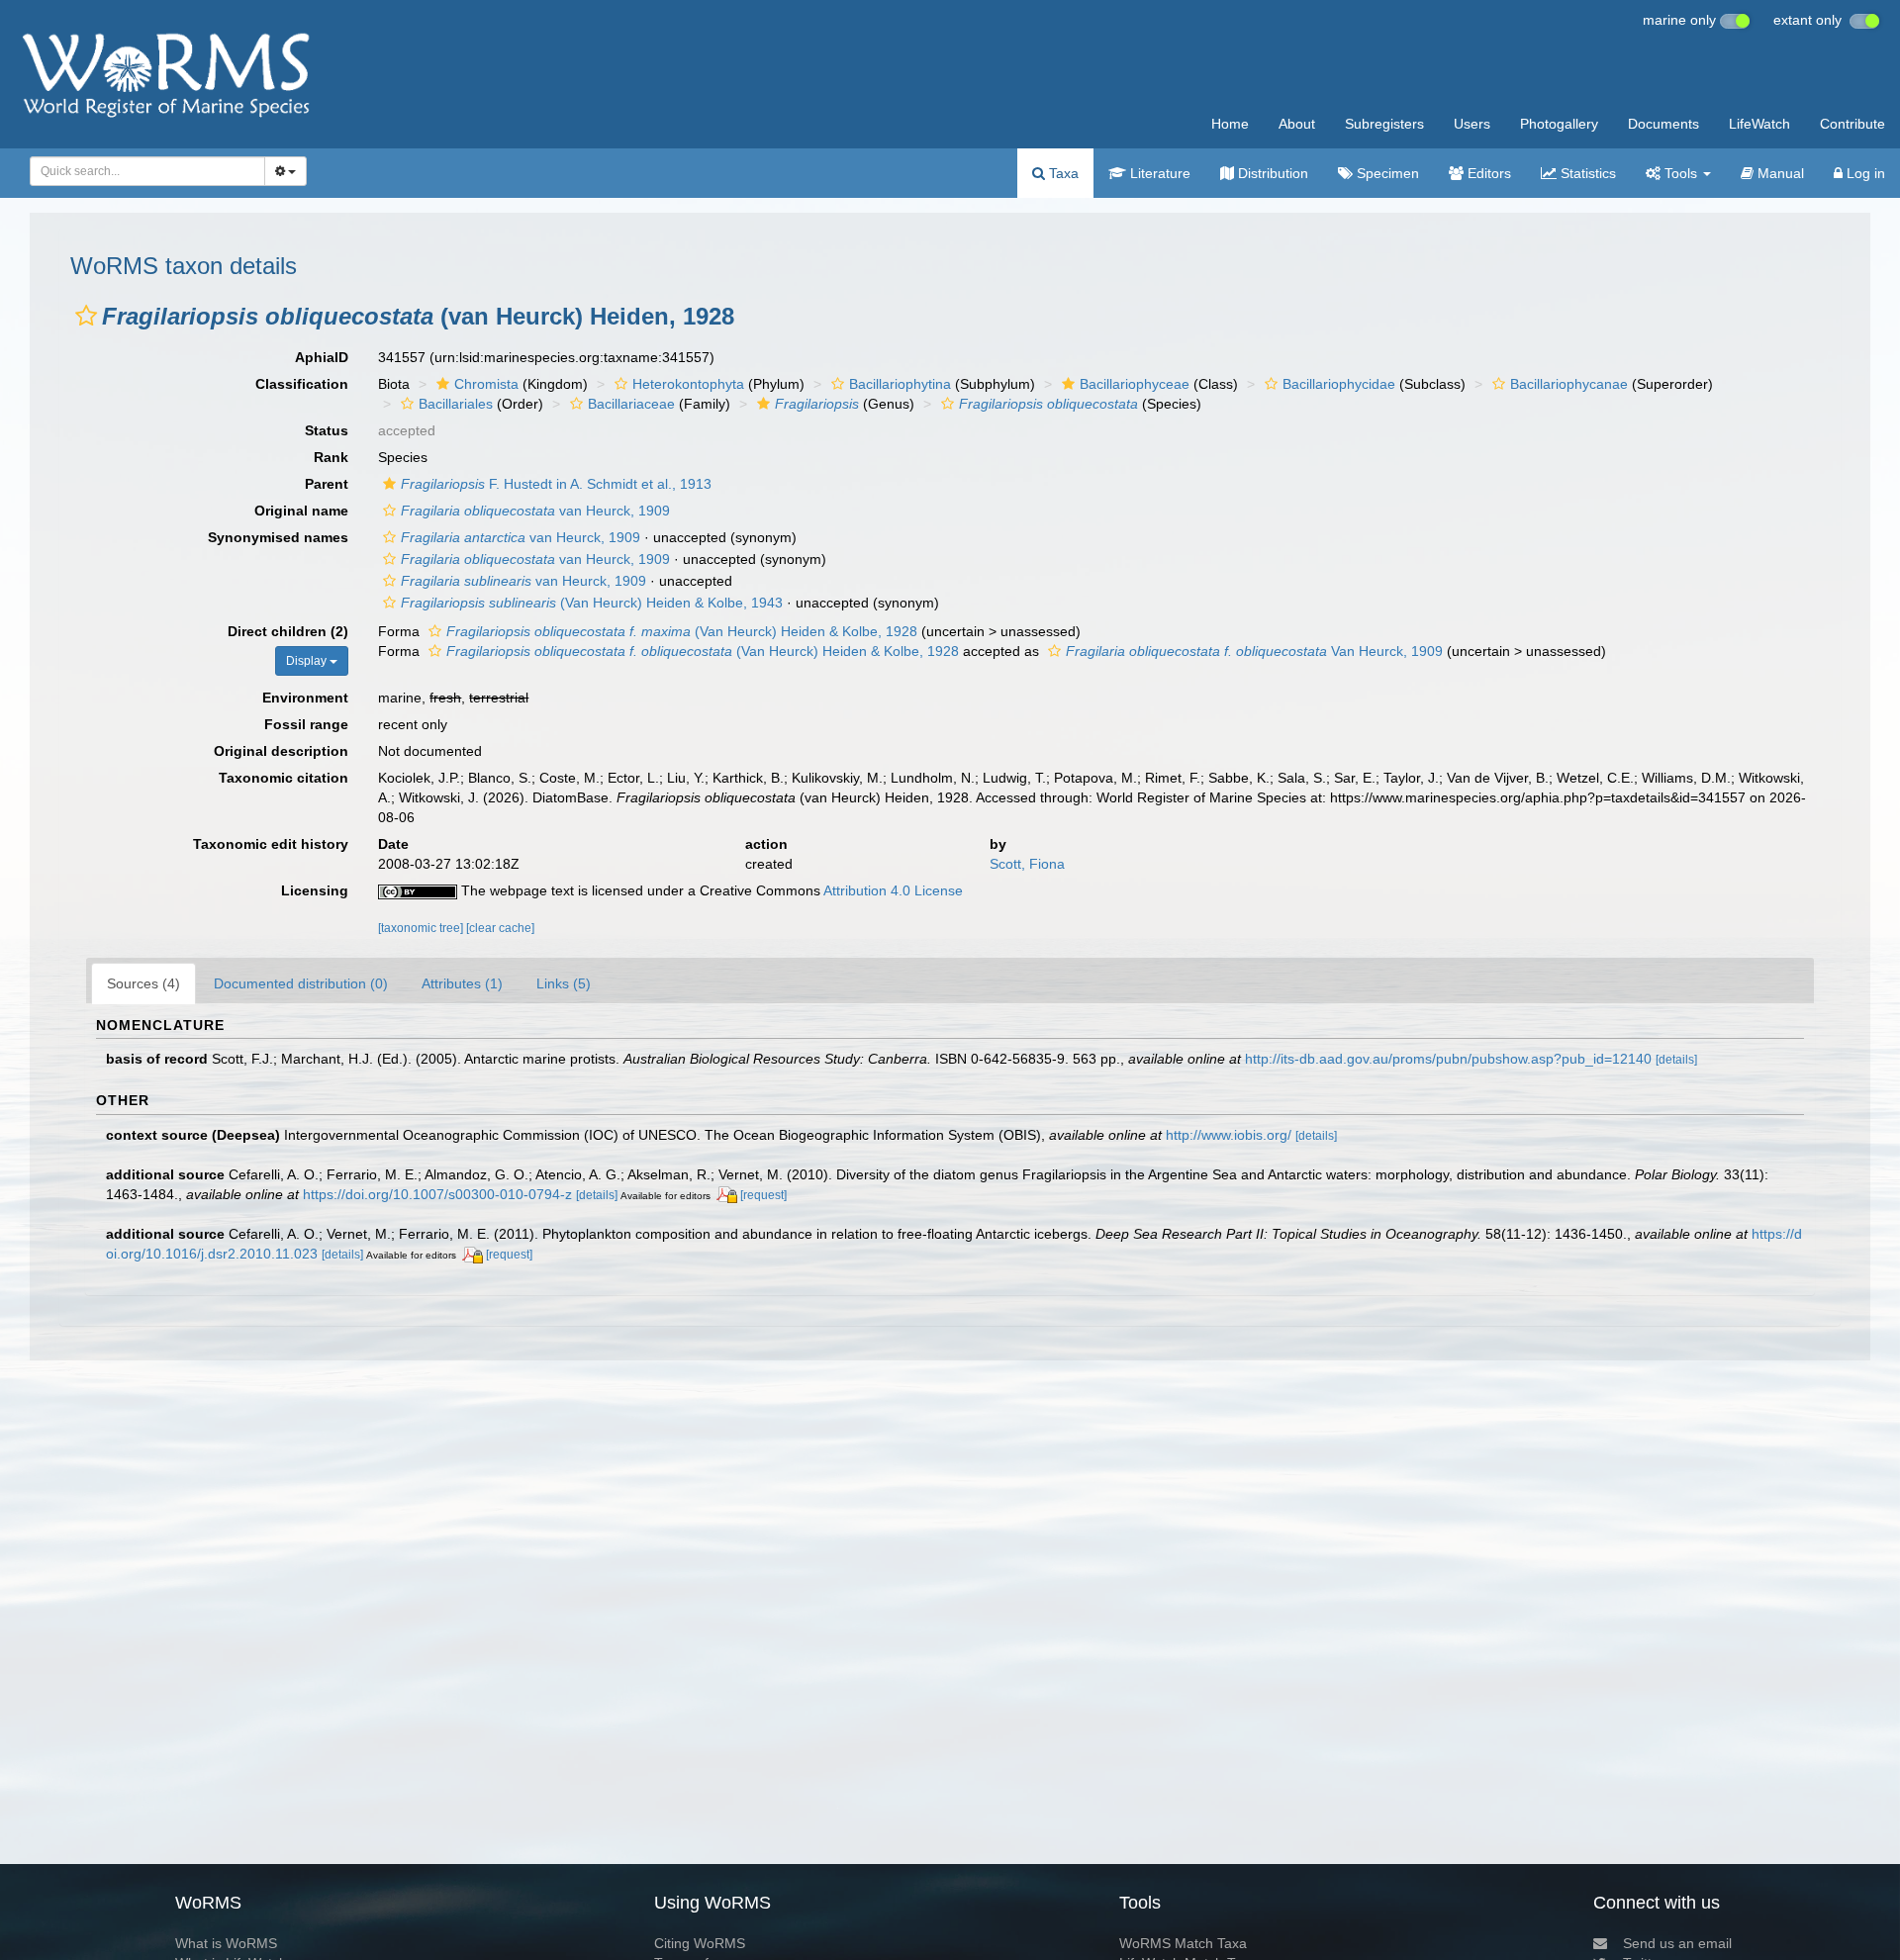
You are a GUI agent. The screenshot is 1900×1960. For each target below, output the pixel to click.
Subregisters (1384, 124)
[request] (763, 1195)
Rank (331, 457)
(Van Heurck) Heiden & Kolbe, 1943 (592, 603)
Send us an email (1677, 1943)
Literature (1158, 173)
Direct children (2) (288, 631)
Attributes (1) (462, 983)
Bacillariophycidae (1339, 384)
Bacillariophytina (900, 384)
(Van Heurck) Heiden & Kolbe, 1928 (682, 631)
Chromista (486, 384)
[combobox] (147, 171)
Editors (1487, 173)
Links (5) (564, 983)
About (1297, 124)
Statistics (1586, 173)
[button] (86, 316)
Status (327, 430)
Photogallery (1559, 124)
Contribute (1852, 124)
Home (1230, 124)
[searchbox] (142, 171)
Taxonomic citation (284, 778)
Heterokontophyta (688, 384)
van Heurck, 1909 (535, 511)
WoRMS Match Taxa (1183, 1943)
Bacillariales (456, 404)
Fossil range (306, 724)
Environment (305, 698)
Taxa (1062, 173)
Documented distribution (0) (301, 983)
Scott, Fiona (1027, 864)
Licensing (315, 890)
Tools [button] (1681, 173)
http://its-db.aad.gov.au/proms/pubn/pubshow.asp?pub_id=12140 (1448, 1059)
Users (1472, 124)
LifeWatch (1759, 124)
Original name (301, 511)
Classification (302, 384)
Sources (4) (143, 983)
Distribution (1271, 173)
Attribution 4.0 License (893, 890)
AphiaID (322, 357)
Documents (1663, 124)
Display (308, 661)
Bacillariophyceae (1135, 384)
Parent (327, 484)
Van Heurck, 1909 (1254, 651)
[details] (1676, 1060)
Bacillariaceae (631, 404)
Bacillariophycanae (1569, 384)
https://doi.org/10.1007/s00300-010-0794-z (437, 1194)
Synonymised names (278, 537)
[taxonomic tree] (422, 928)
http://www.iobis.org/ (1229, 1135)
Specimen (1386, 173)
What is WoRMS (226, 1943)
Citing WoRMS (700, 1943)
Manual (1779, 173)
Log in (1864, 173)
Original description (281, 751)
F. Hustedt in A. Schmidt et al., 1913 (556, 484)
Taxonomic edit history (271, 844)
